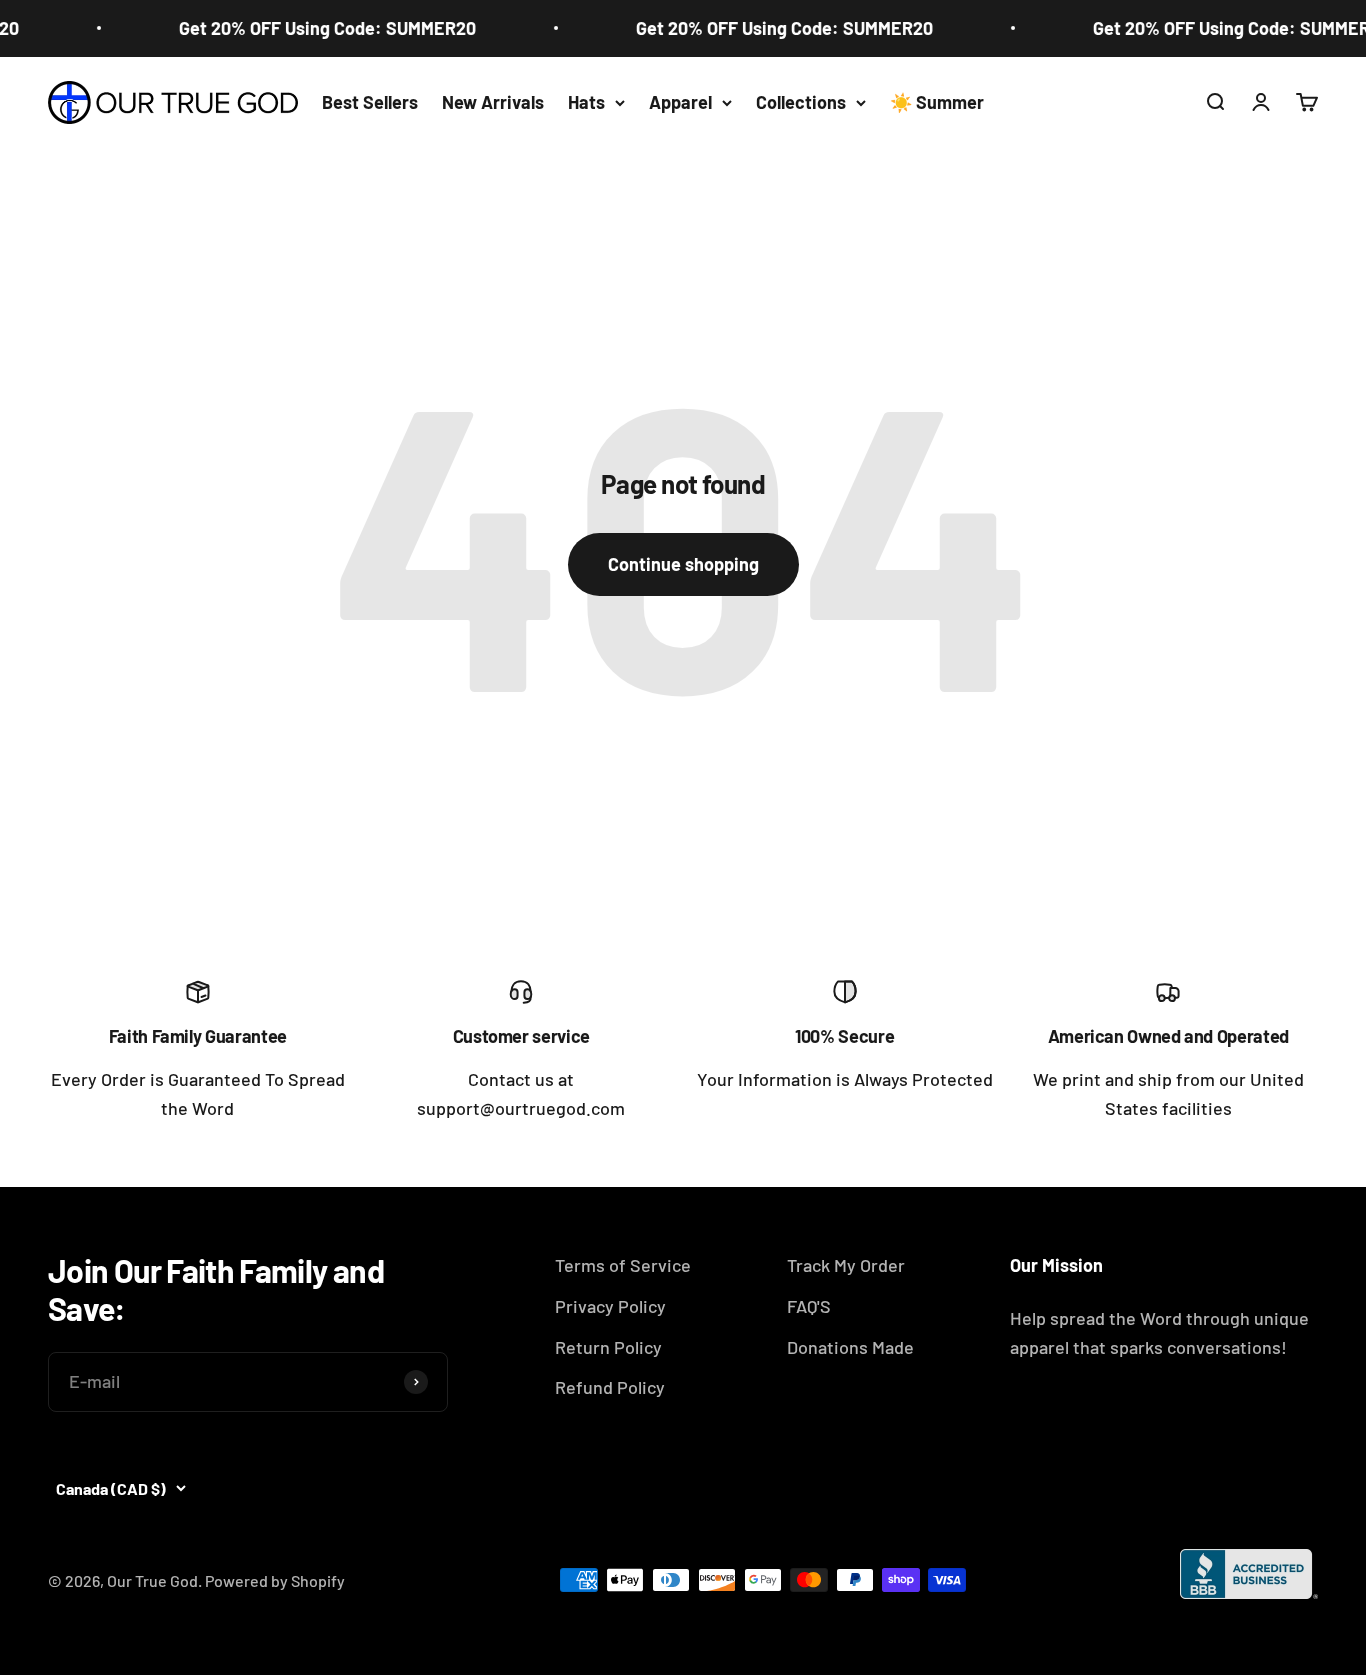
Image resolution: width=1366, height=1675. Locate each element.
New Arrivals (493, 102)
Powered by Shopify (275, 1580)
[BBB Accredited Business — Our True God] (1249, 1574)
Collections (801, 102)
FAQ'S (809, 1306)
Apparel (680, 102)
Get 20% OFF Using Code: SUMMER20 (316, 28)
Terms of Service (623, 1265)
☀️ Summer (937, 102)
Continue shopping (683, 564)
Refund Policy (610, 1387)
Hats (586, 102)
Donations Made (850, 1347)
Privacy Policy (610, 1306)
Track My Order (846, 1265)
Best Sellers (370, 102)
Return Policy (608, 1347)
